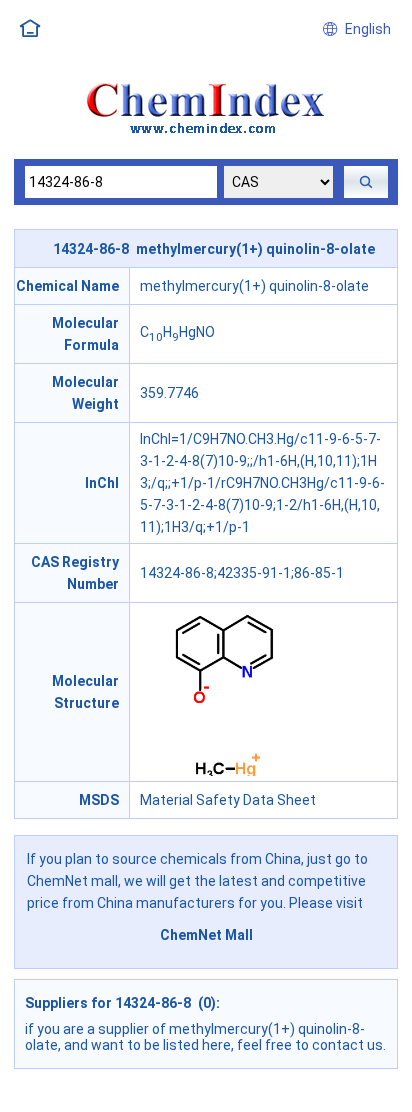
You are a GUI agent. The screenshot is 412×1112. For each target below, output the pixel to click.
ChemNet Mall (206, 935)
